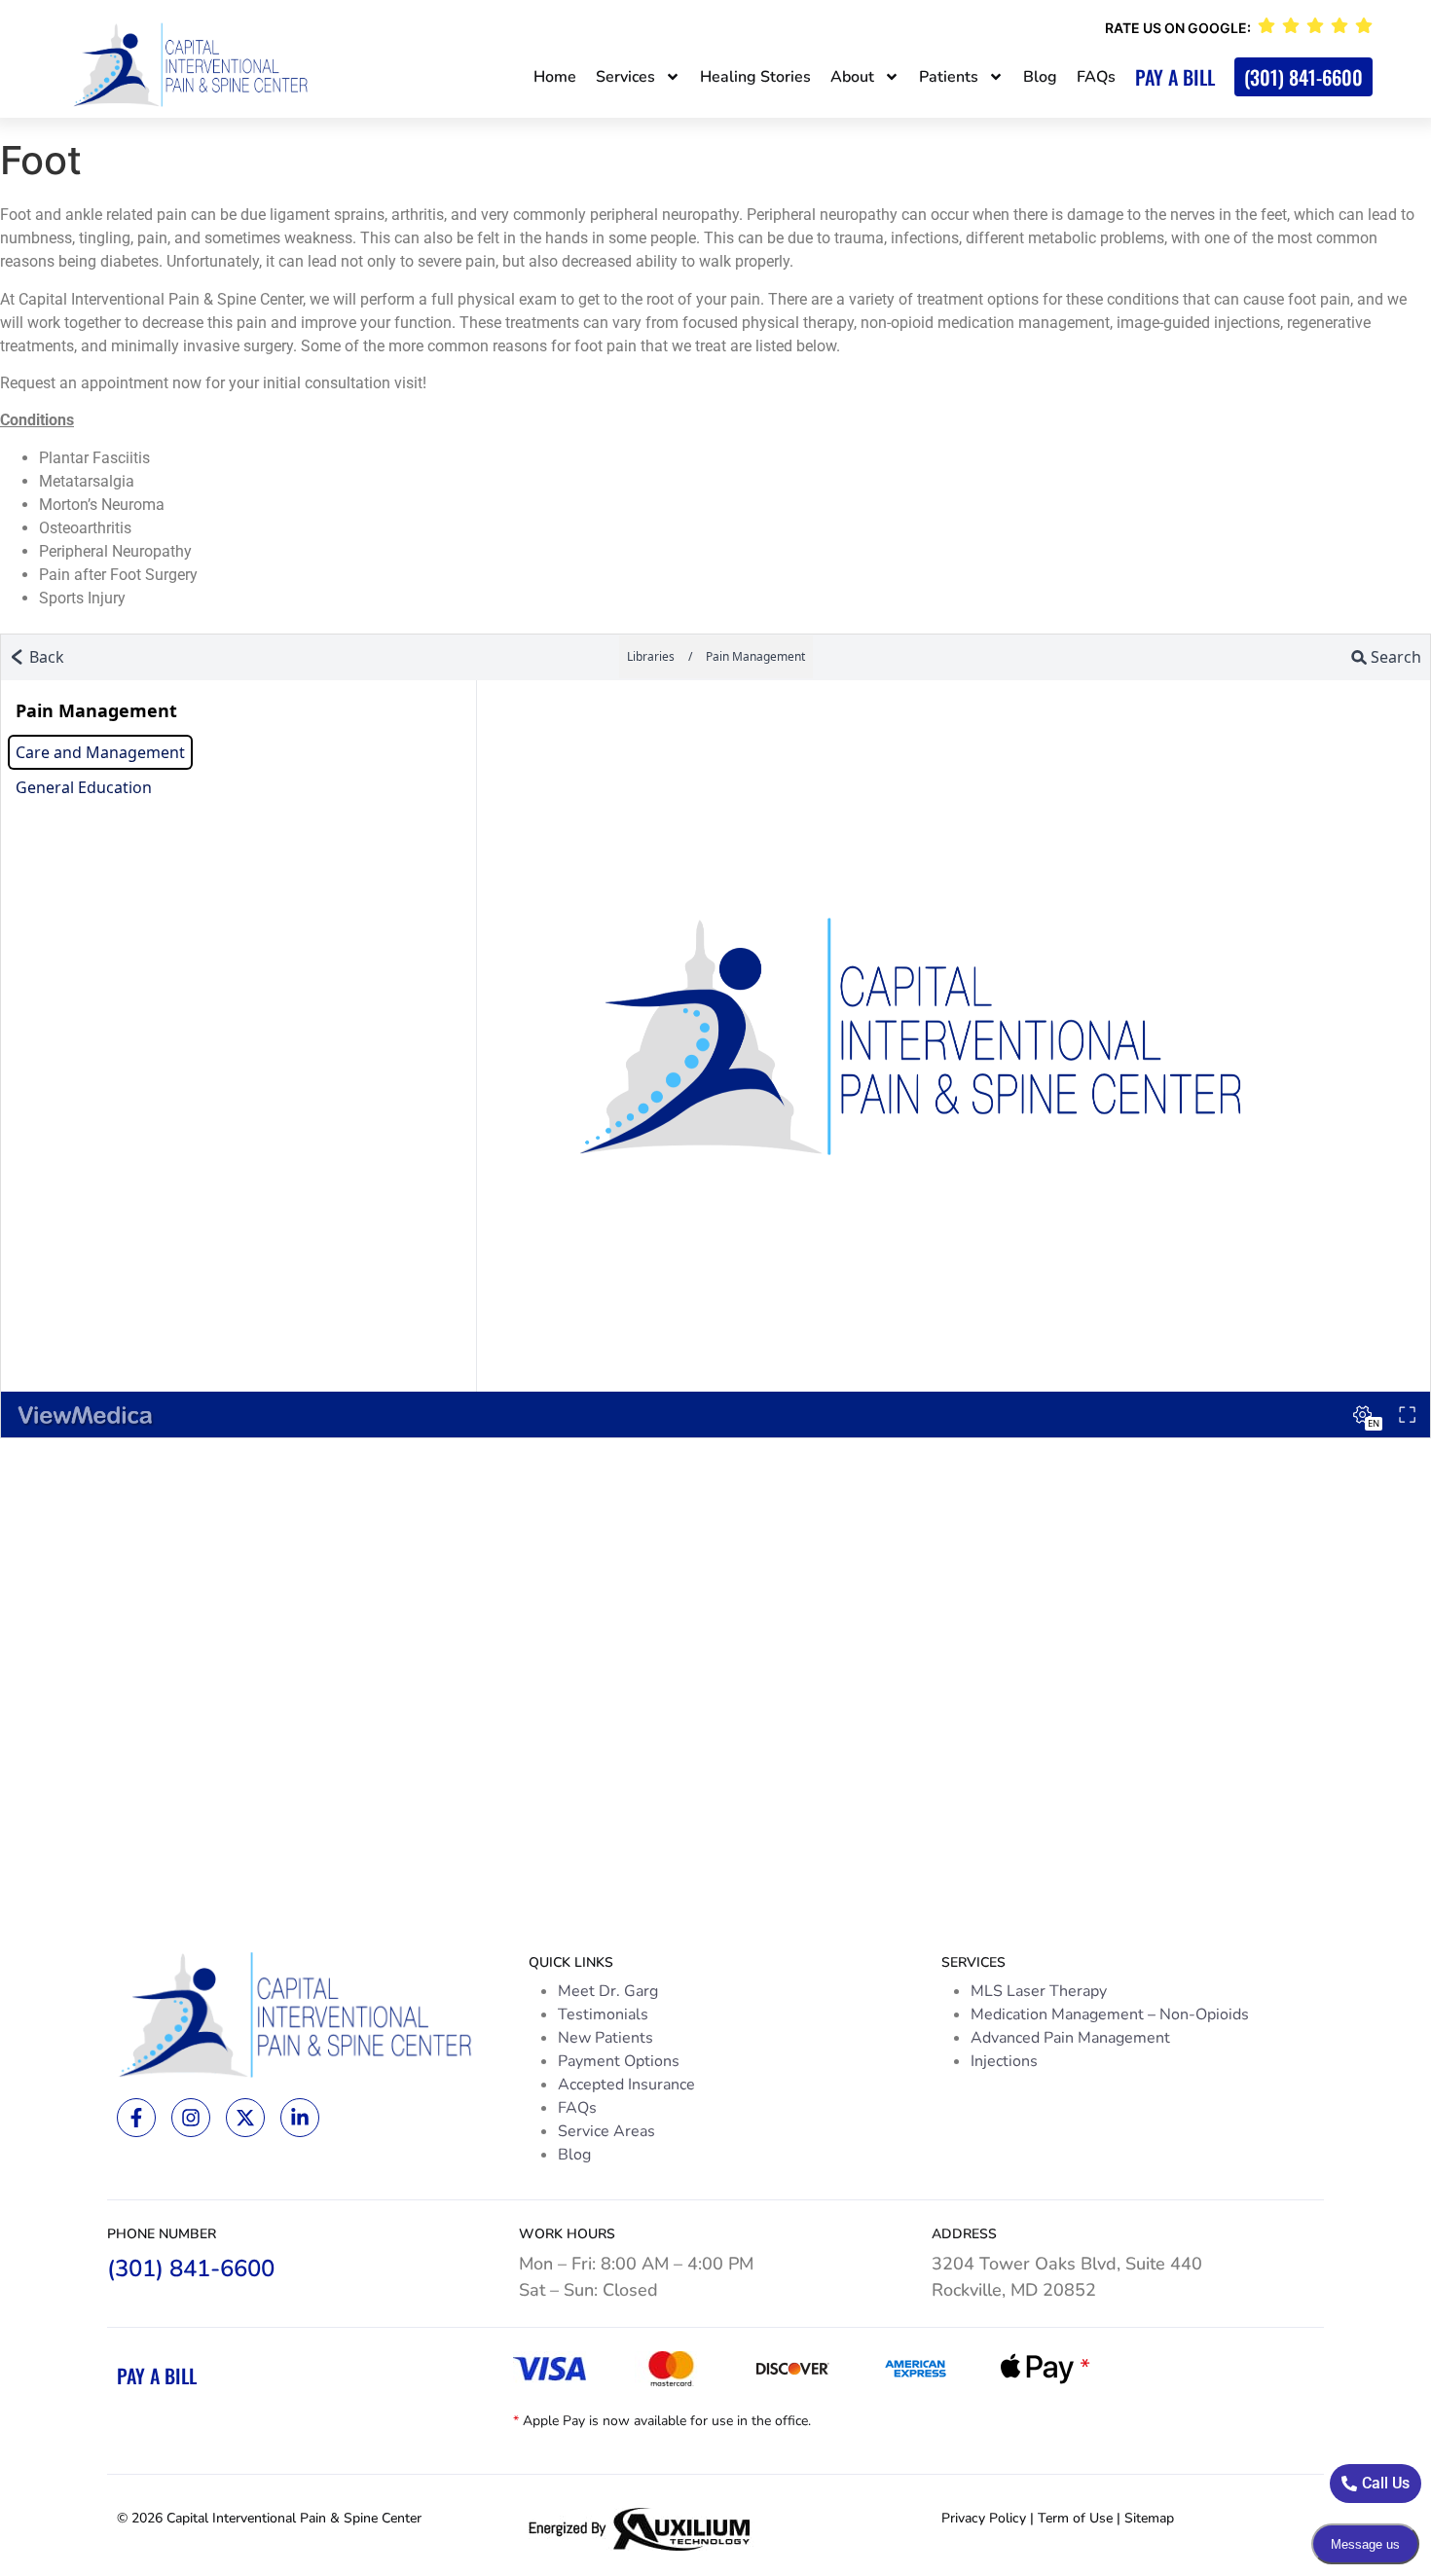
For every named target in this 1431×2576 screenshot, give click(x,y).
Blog (1040, 77)
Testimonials (603, 2014)
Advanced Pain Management (1070, 2038)
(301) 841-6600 (1303, 77)
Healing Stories (755, 77)
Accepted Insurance (626, 2085)
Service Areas (606, 2131)
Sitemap (1149, 2518)
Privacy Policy (984, 2518)
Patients (949, 77)
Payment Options (619, 2061)
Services (625, 77)
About (852, 77)
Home (555, 77)
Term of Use (1075, 2518)
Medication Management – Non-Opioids (1110, 2014)
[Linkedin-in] (300, 2118)
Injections (1004, 2061)
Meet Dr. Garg (608, 1991)
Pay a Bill (1175, 77)
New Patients (605, 2038)
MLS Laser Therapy (1039, 1991)
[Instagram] (191, 2118)
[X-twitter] (245, 2118)
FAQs (1096, 77)
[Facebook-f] (136, 2118)
